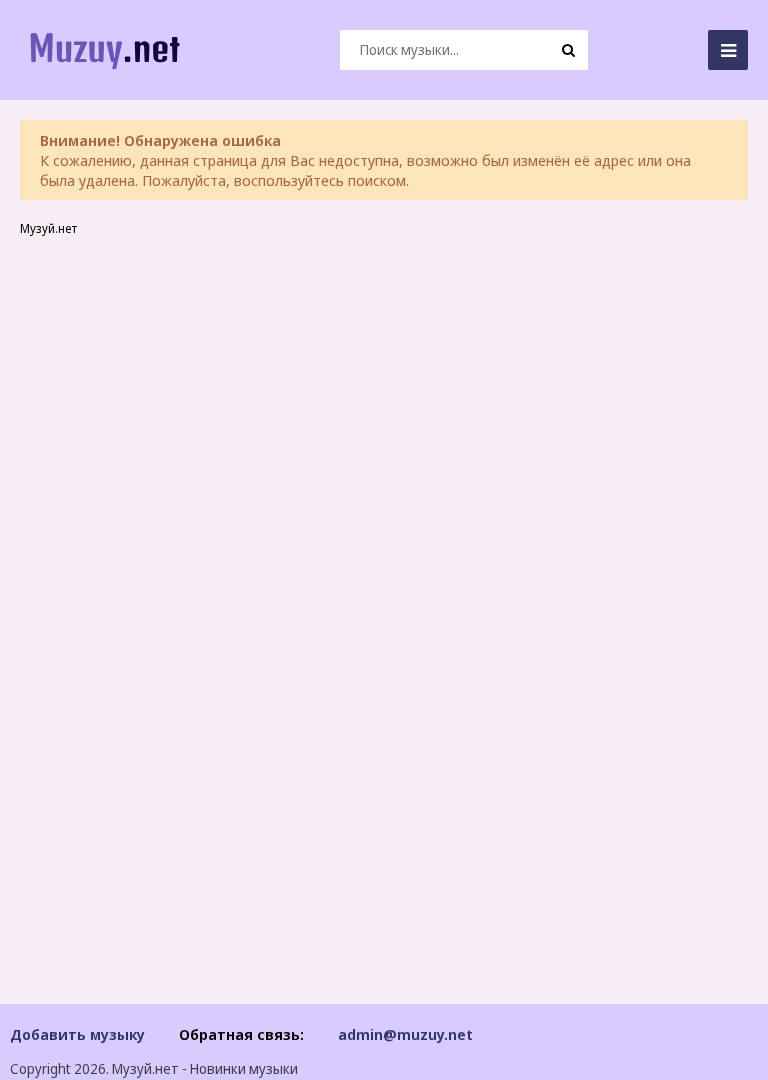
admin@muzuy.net (405, 1034)
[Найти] (568, 50)
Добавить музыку (77, 1034)
